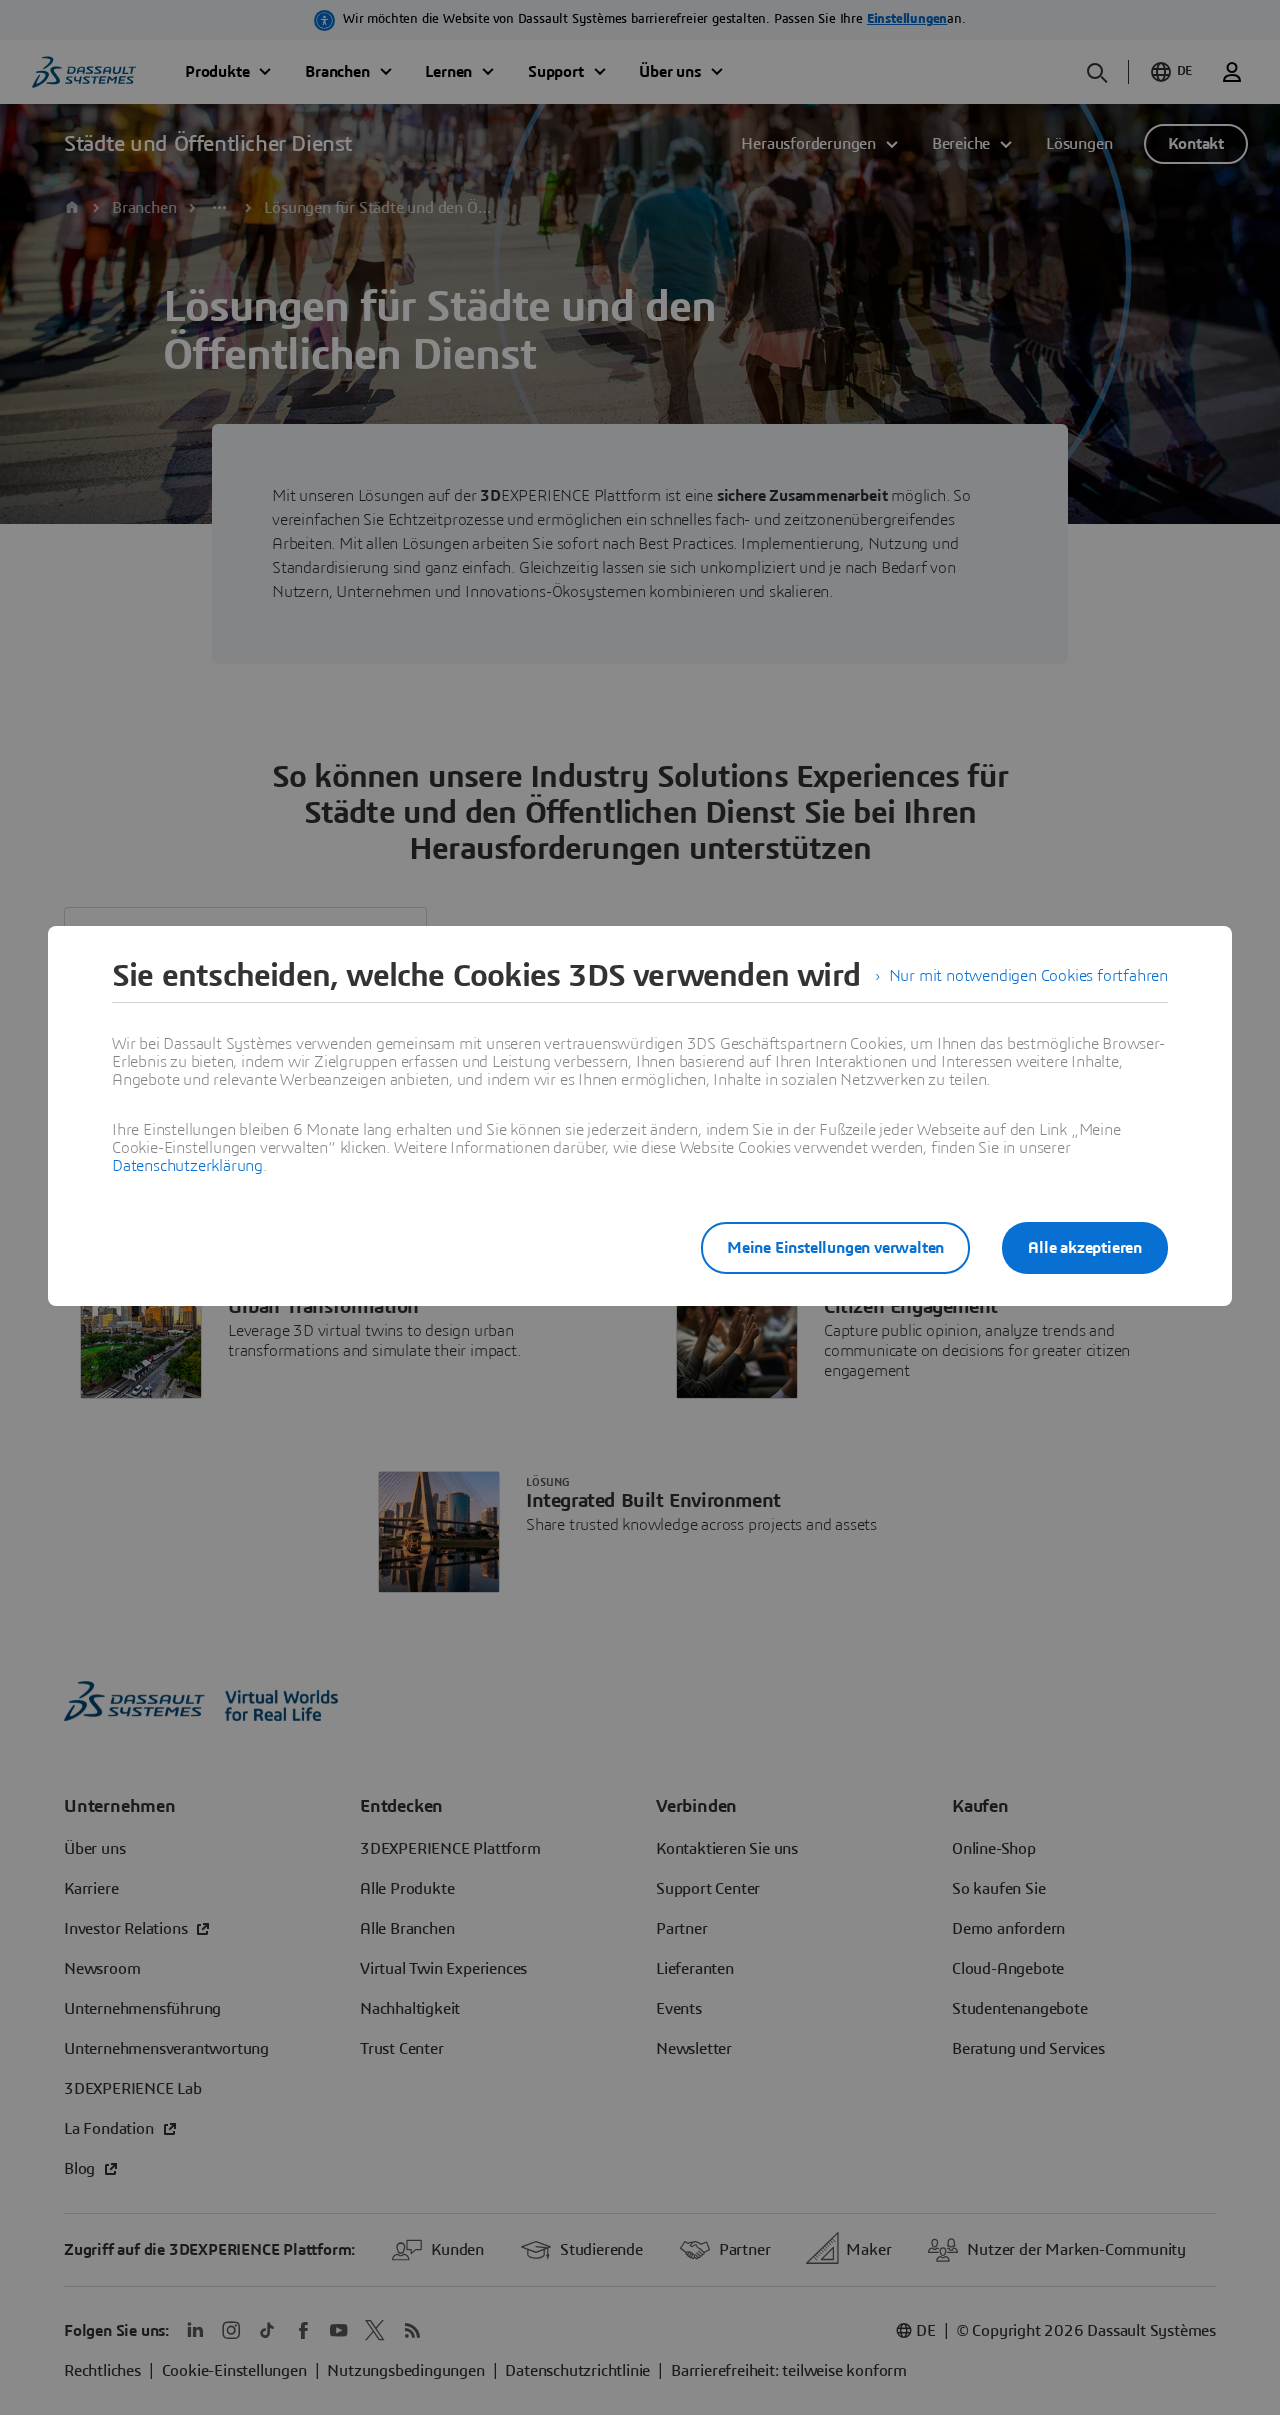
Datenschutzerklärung (187, 1166)
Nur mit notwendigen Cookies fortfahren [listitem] (1028, 976)
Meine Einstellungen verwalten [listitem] (835, 1248)
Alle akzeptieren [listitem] (1085, 1248)
